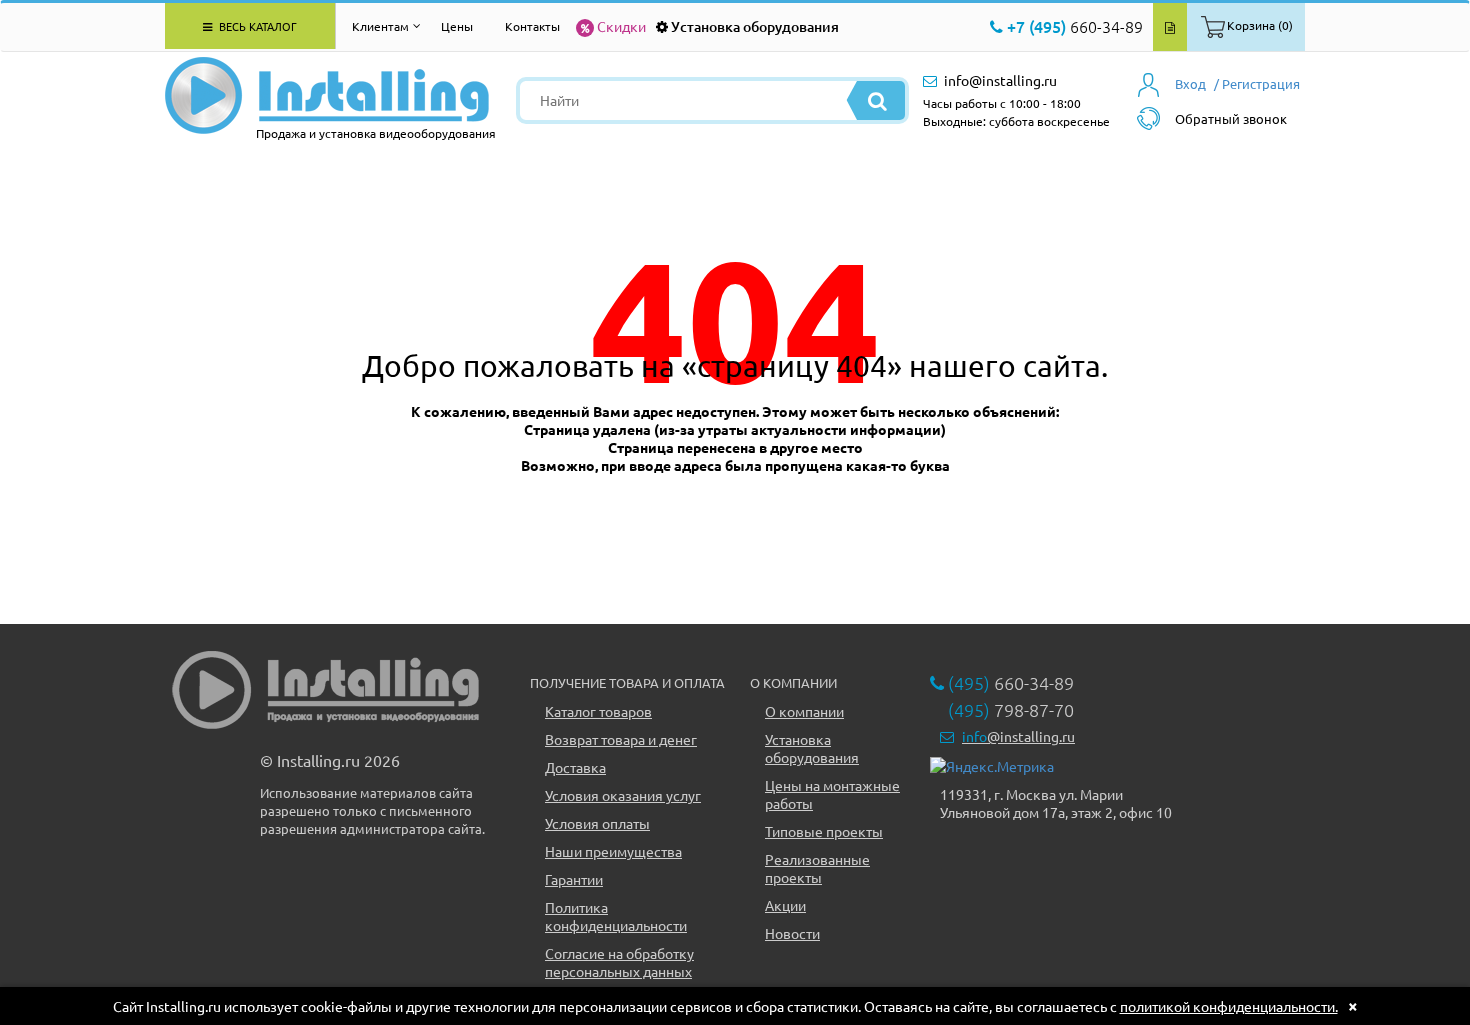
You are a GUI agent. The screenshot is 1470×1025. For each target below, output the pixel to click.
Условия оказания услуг (623, 795)
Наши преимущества (613, 851)
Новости (792, 933)
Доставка (575, 767)
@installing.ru (1018, 736)
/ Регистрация (1257, 83)
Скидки (621, 26)
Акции (785, 905)
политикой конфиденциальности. (1229, 1006)
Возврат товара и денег (621, 739)
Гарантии (574, 879)
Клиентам (380, 26)
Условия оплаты (597, 823)
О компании (804, 711)
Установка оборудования (755, 26)
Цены (457, 26)
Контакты (532, 26)
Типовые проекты (824, 831)
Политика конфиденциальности (616, 916)
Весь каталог (256, 26)
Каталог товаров (598, 711)
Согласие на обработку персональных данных (619, 962)
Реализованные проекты (817, 868)
